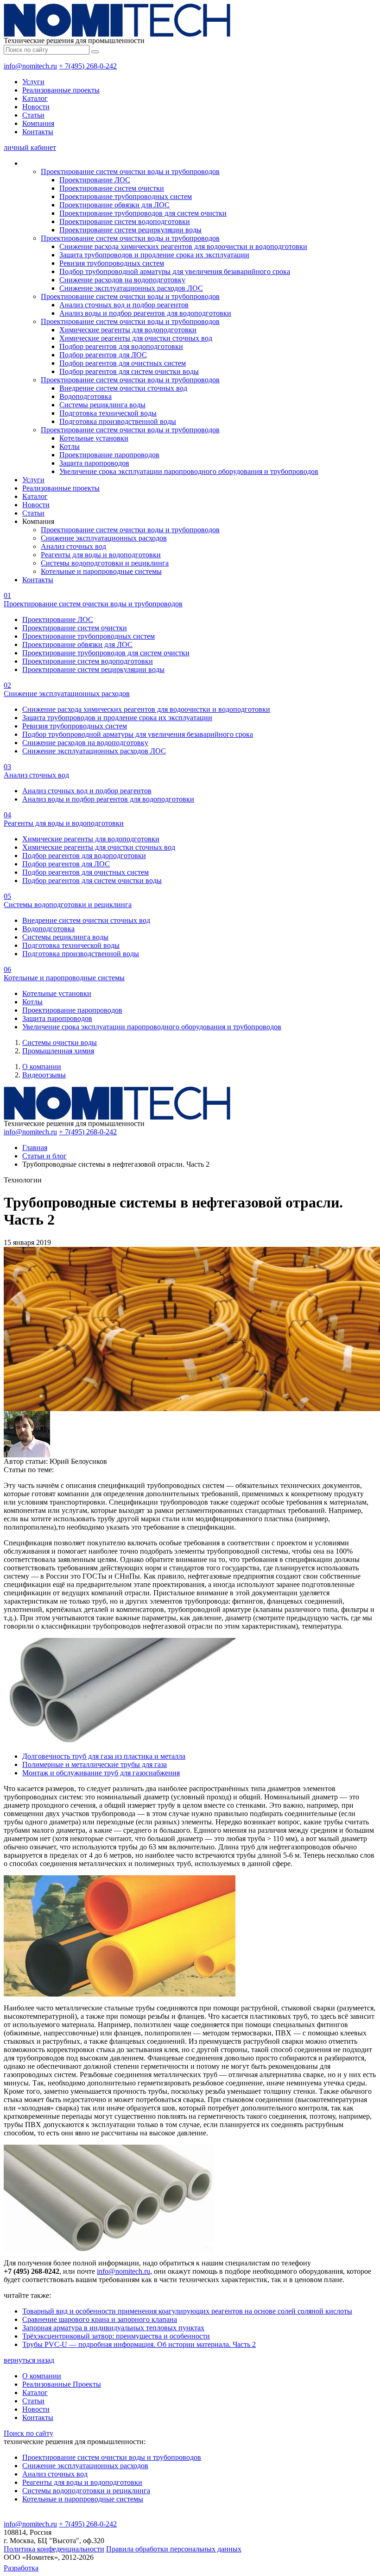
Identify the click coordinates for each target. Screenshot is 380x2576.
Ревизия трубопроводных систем (112, 263)
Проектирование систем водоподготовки (125, 221)
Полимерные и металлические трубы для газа (95, 1764)
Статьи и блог (44, 1156)
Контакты (38, 132)
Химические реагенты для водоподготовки (128, 330)
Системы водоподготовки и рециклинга (105, 563)
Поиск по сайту (28, 2433)
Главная (35, 1148)
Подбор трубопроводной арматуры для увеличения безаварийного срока (175, 271)
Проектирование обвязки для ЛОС (114, 205)
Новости (36, 107)
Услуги (33, 82)
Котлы (70, 446)
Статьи (33, 115)
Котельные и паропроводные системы (101, 571)
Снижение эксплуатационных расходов (104, 538)
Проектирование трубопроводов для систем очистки (143, 213)
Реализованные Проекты (62, 2384)
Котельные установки (94, 438)
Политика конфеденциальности (54, 2549)
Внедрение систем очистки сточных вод (123, 388)
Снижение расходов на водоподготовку (122, 280)
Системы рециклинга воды (102, 405)
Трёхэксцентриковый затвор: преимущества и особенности (116, 2336)
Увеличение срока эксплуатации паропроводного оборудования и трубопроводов (189, 471)
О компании (42, 1067)
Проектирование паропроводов (109, 455)
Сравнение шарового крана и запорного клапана (100, 2319)
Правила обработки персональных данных (174, 2549)
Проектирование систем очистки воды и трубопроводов (130, 171)
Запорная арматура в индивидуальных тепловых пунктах (113, 2328)
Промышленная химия (58, 1051)
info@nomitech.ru (30, 66)
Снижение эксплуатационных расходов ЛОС (131, 288)
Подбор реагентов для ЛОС (103, 355)
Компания (38, 123)
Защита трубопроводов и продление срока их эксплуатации (154, 255)
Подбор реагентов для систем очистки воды (129, 371)
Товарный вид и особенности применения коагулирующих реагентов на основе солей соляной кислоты (187, 2311)
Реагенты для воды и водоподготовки (101, 555)
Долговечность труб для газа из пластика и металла (104, 1756)
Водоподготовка (85, 396)
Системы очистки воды (60, 1042)
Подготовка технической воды (108, 413)
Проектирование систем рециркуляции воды (130, 230)
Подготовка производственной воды (118, 421)
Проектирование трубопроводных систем (126, 196)
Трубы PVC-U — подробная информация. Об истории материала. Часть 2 (139, 2344)
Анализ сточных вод (73, 546)
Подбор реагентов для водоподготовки (121, 346)
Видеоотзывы (44, 1075)
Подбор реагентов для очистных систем (123, 363)
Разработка (21, 2568)
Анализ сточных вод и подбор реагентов (124, 305)
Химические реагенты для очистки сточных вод (136, 338)
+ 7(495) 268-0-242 (88, 66)
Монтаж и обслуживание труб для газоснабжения (101, 1773)
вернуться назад (29, 2360)
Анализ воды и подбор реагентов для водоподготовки (145, 313)
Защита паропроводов (94, 463)
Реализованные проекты (61, 90)
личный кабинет (30, 147)
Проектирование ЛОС (95, 180)
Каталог (35, 98)
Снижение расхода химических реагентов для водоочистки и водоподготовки (183, 246)
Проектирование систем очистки (112, 188)
